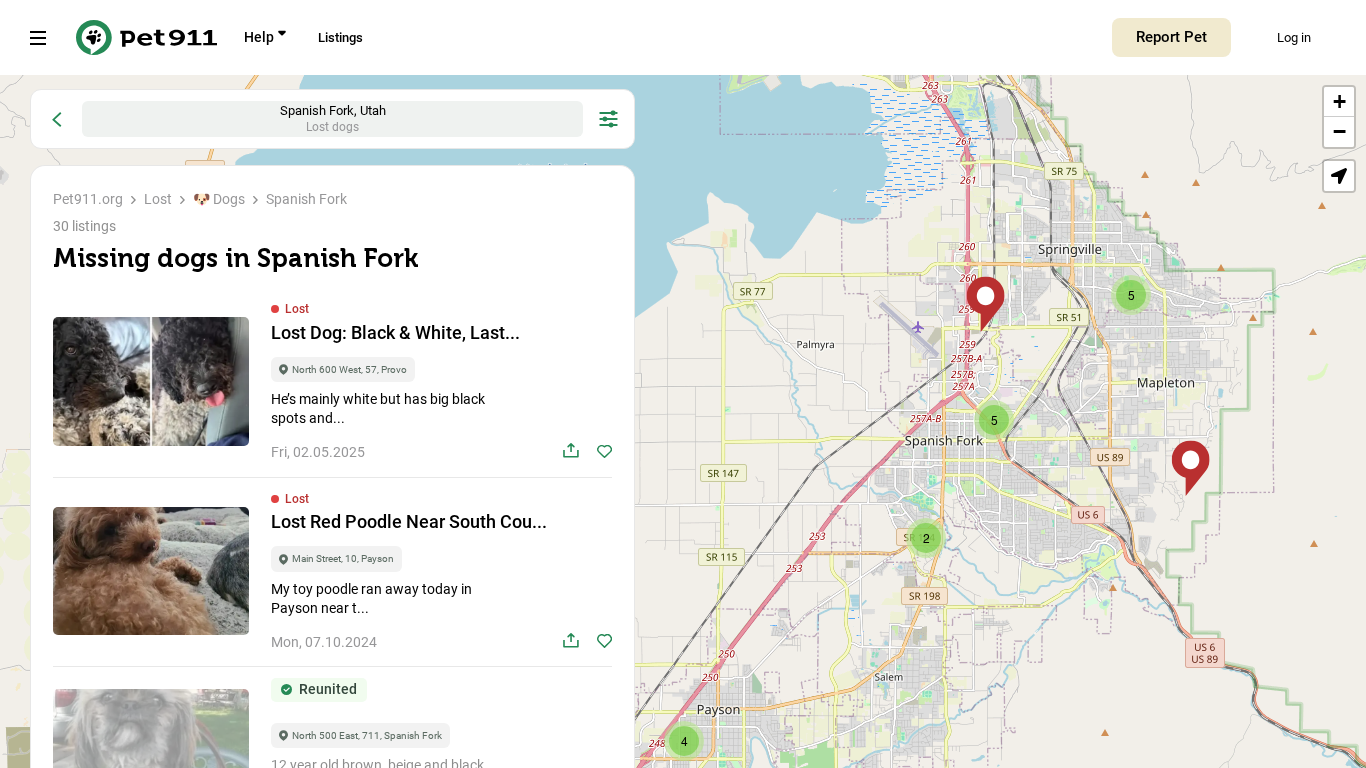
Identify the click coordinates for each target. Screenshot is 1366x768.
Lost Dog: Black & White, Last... (395, 332)
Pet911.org (88, 199)
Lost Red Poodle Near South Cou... (409, 521)
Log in (1294, 37)
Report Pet (1171, 37)
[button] (1190, 468)
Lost (158, 199)
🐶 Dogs (219, 199)
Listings (340, 37)
